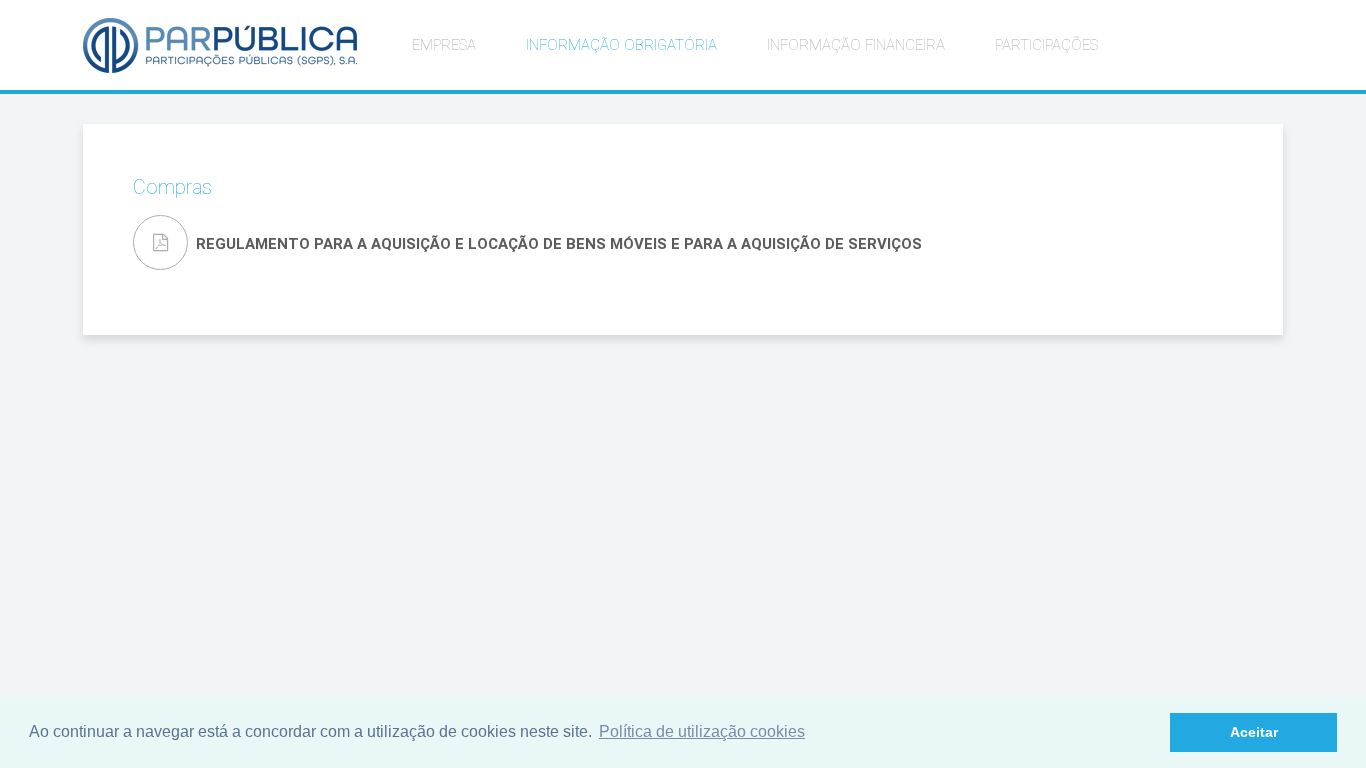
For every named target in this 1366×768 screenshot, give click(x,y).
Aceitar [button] (1254, 732)
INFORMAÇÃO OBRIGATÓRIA (621, 45)
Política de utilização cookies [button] (702, 731)
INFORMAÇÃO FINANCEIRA (856, 45)
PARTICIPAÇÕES (1046, 45)
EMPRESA (444, 45)
